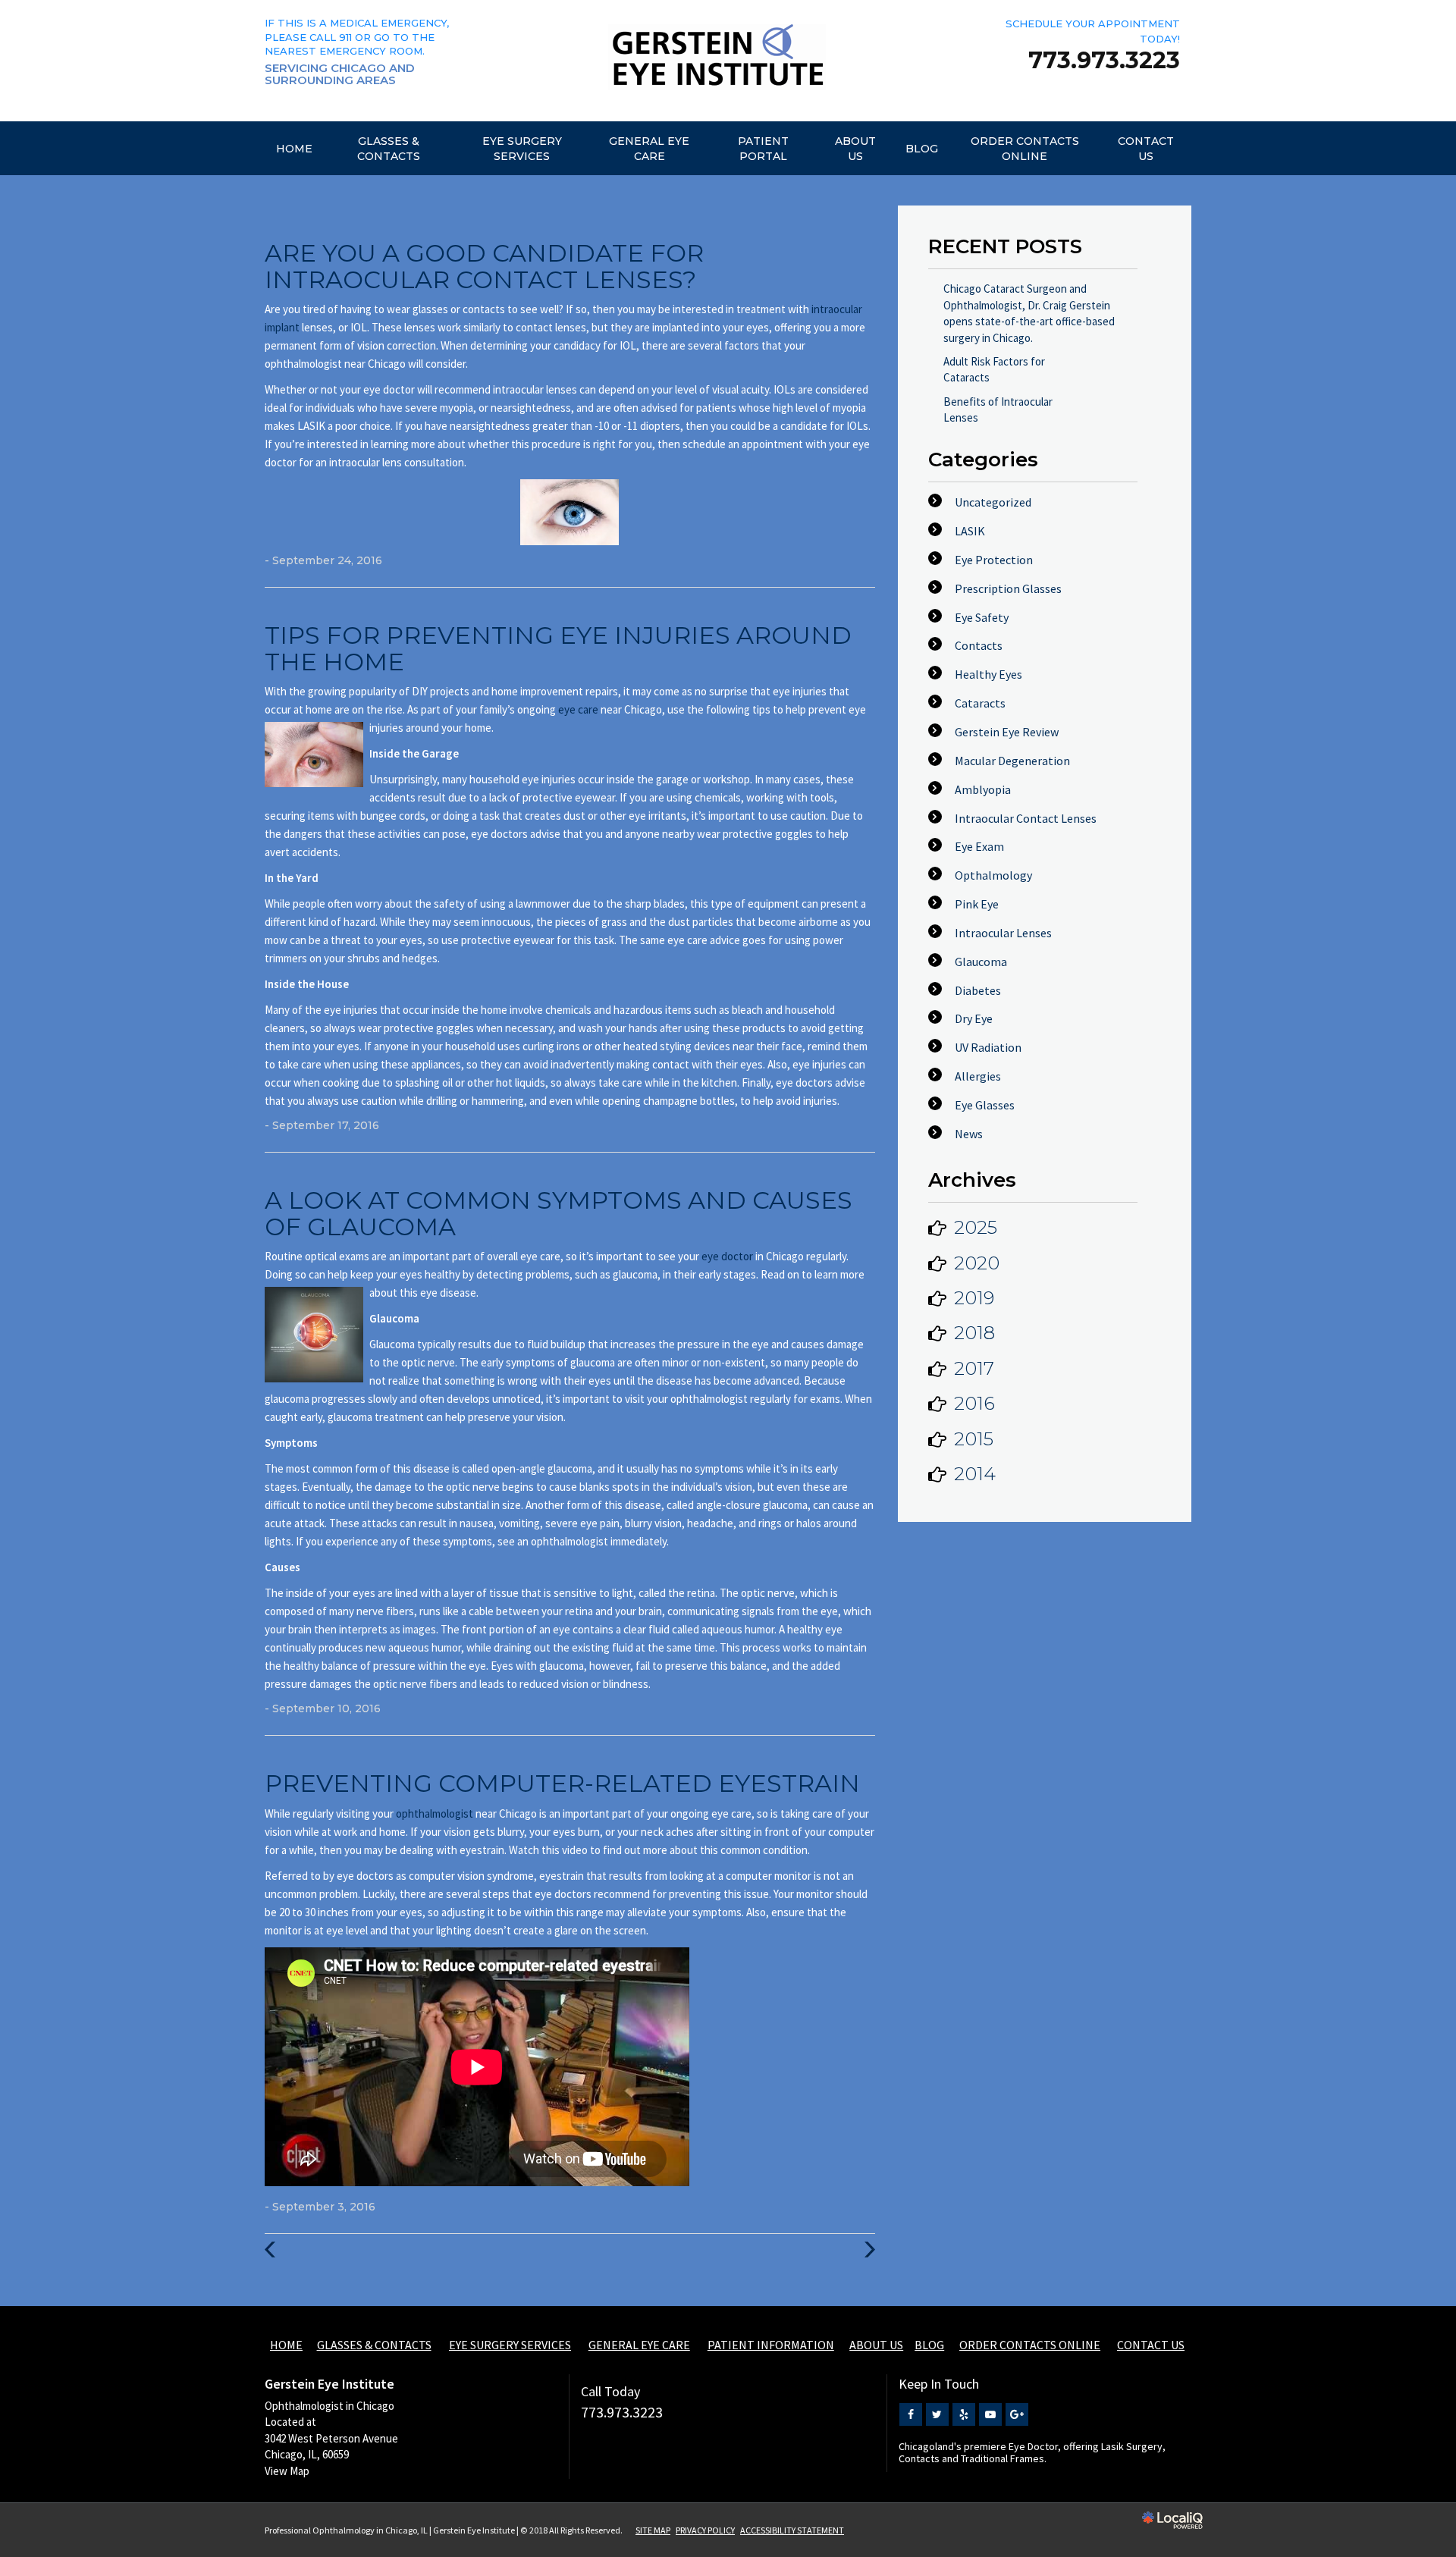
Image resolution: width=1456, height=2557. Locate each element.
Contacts (979, 645)
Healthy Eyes (988, 674)
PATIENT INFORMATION (771, 2345)
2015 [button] (974, 1439)
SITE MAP (653, 2530)
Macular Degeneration (1012, 761)
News (969, 1134)
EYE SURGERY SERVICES (522, 149)
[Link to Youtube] (990, 2414)
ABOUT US (855, 149)
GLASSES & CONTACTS (389, 149)
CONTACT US (1146, 149)
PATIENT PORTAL (763, 149)
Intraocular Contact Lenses (1026, 818)
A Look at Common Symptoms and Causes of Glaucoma (559, 1213)
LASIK (970, 531)
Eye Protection (994, 560)
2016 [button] (974, 1403)
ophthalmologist (436, 1813)
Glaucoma (981, 962)
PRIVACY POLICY (705, 2530)
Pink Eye (977, 904)
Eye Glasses (985, 1105)
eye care (579, 709)
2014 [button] (975, 1474)
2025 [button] (976, 1227)
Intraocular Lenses (1003, 933)
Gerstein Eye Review (1007, 732)
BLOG (922, 149)
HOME (294, 149)
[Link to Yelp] (964, 2414)
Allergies (978, 1076)
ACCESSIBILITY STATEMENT (792, 2530)
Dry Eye (974, 1018)
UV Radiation (988, 1047)
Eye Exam (979, 846)
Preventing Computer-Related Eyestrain (562, 1783)
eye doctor (728, 1256)
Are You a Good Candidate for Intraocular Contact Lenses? (484, 266)
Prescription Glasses (1008, 588)
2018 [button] (974, 1333)
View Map (287, 2471)
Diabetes (978, 990)
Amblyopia (983, 789)
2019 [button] (974, 1298)
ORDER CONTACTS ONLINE (1025, 149)
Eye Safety (982, 617)
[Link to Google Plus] (1017, 2414)
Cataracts (980, 703)
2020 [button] (977, 1263)
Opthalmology (993, 875)
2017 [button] (974, 1368)
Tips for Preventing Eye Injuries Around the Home (558, 648)
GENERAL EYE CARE (649, 149)
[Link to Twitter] (937, 2414)
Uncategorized (993, 502)
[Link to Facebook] (911, 2414)
